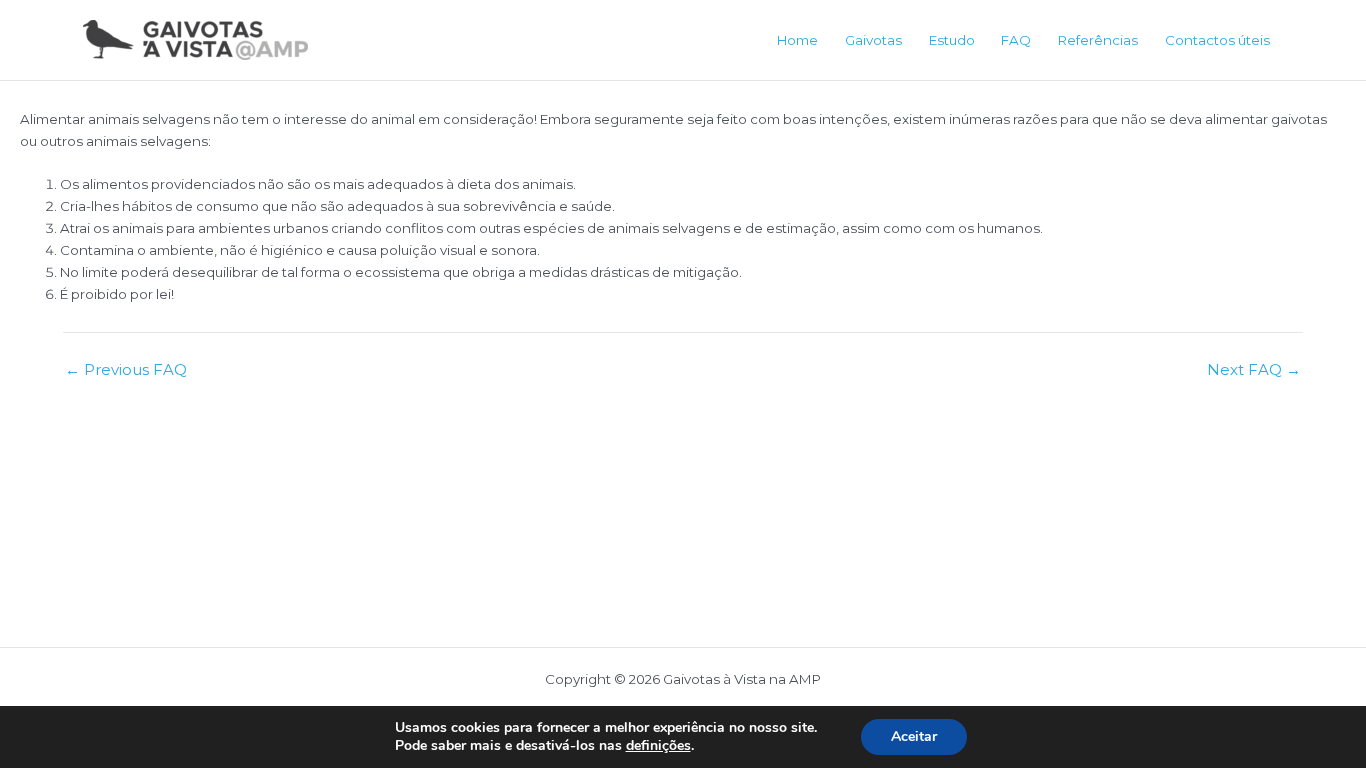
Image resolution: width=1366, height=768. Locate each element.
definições (658, 746)
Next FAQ (1254, 369)
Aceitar (914, 736)
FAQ (1016, 40)
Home (797, 40)
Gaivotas (873, 40)
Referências (1098, 40)
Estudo (952, 40)
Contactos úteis (1217, 40)
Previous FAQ (126, 369)
